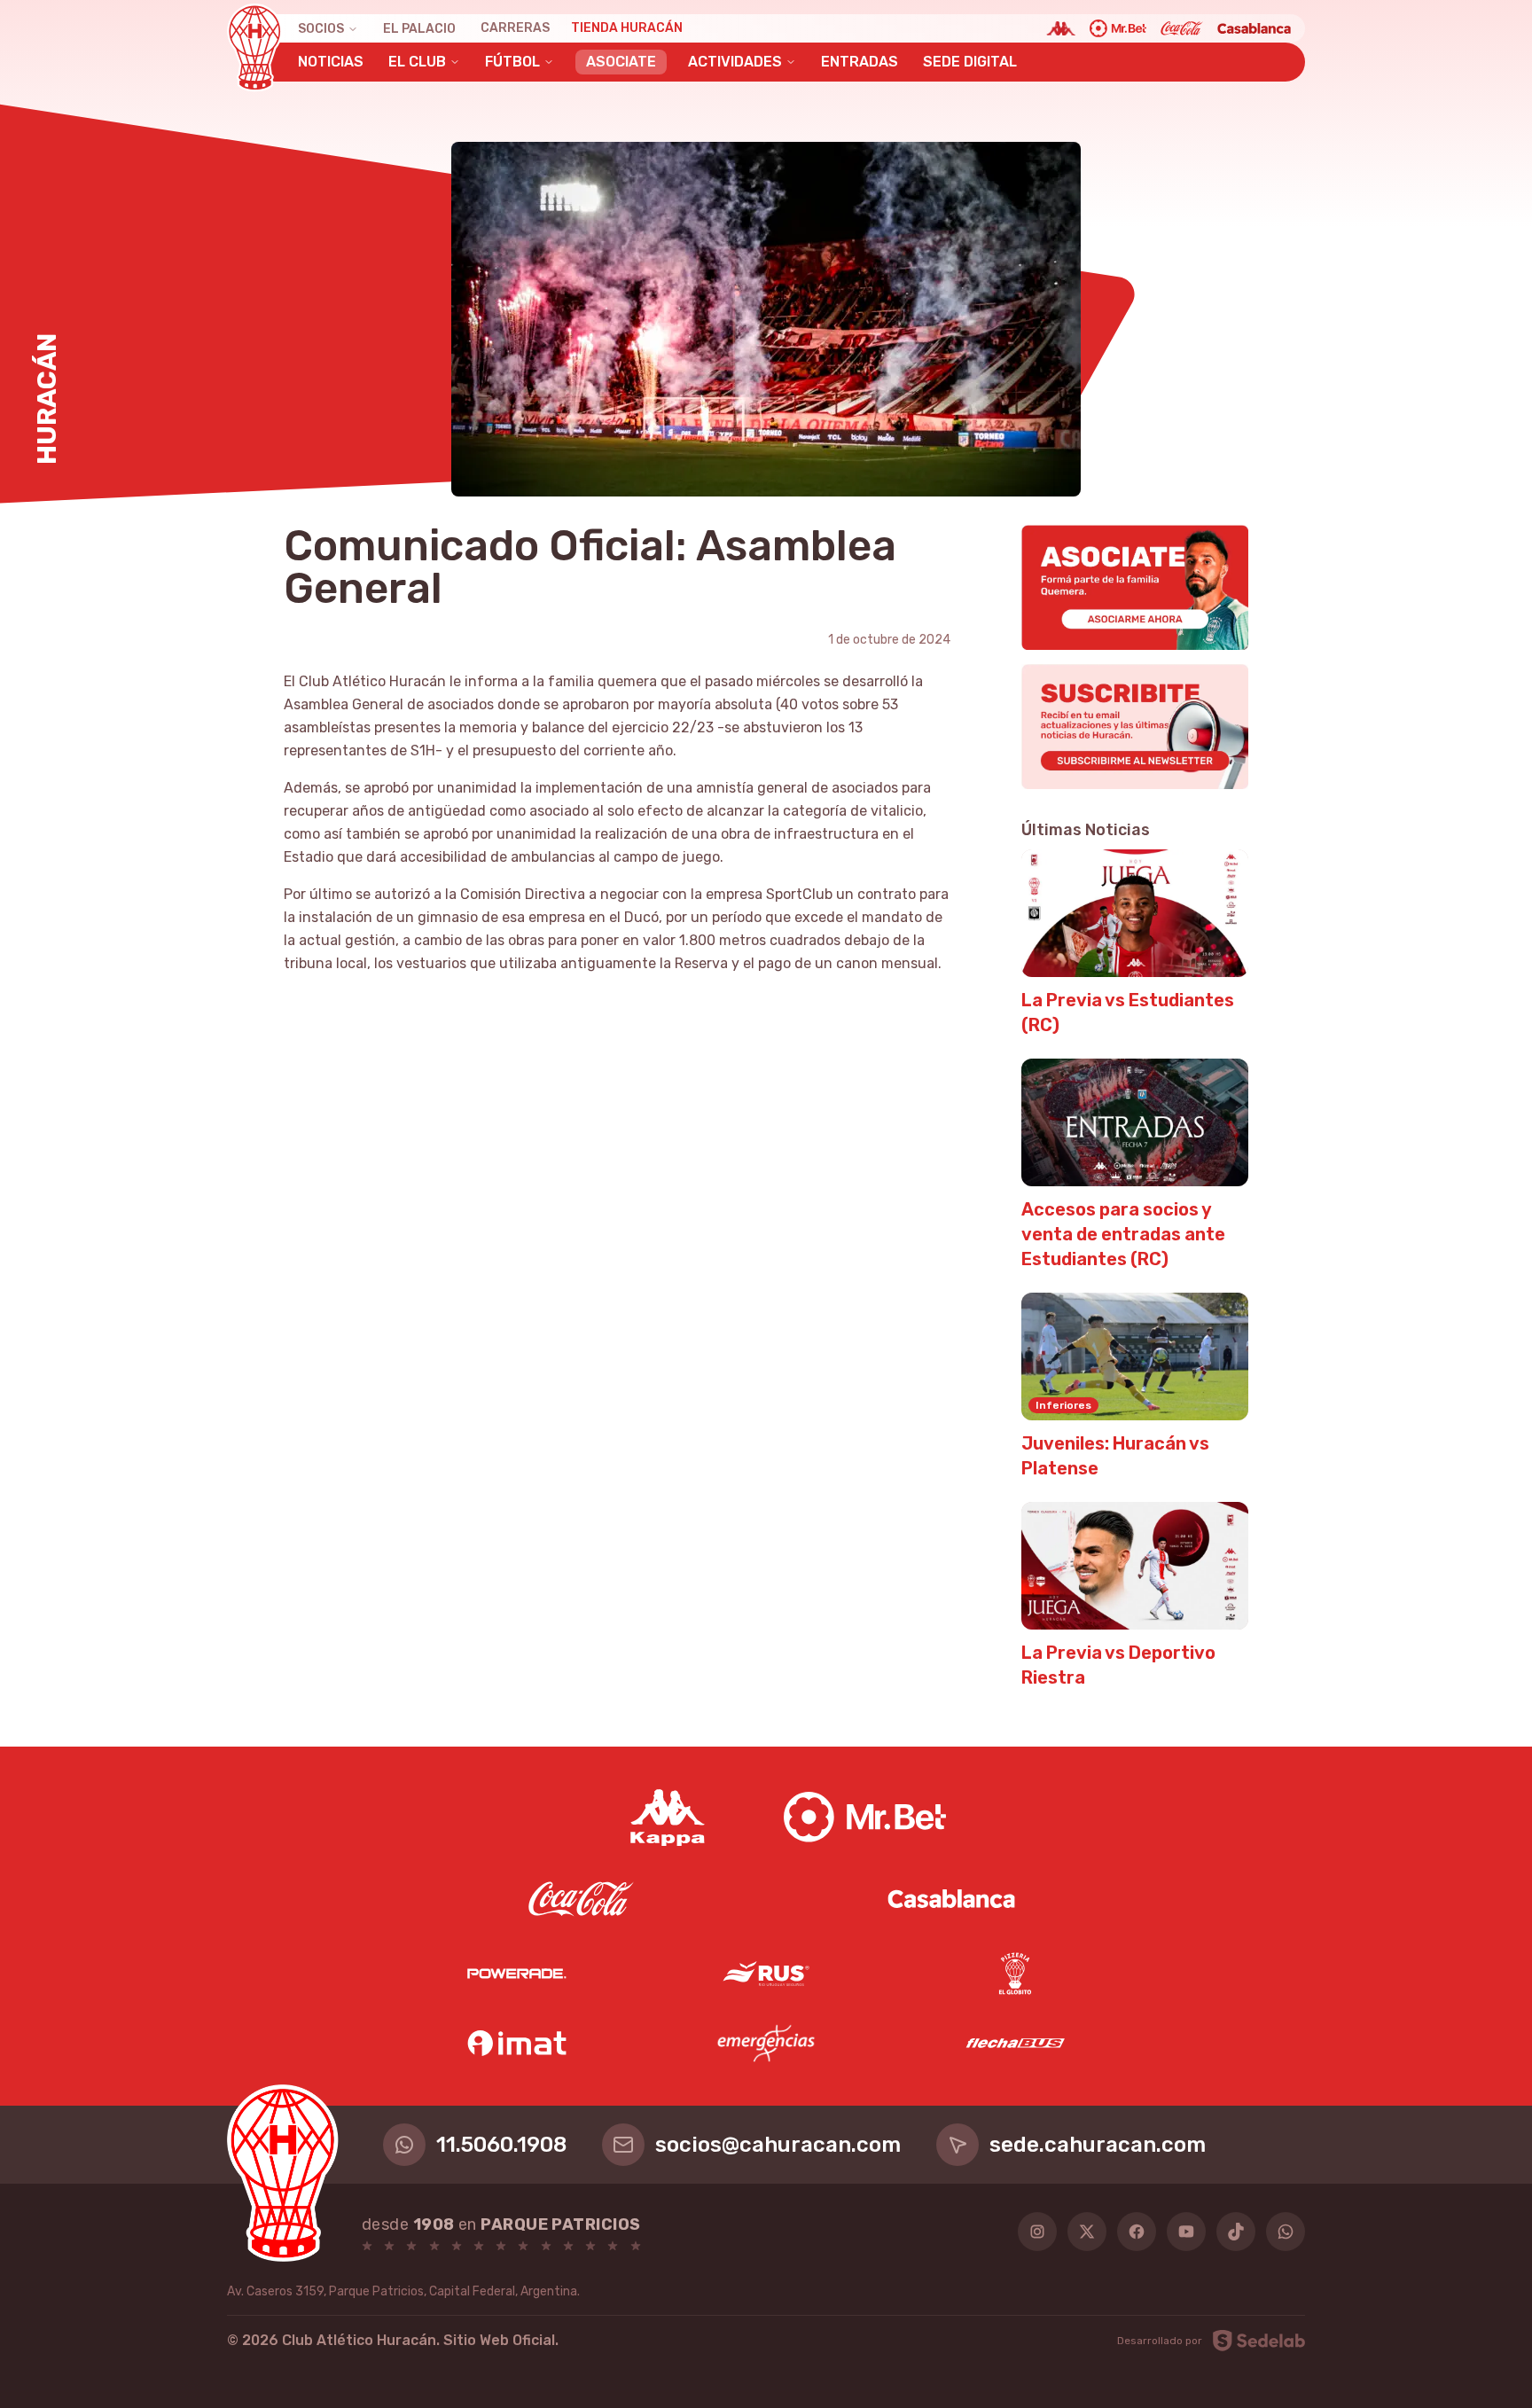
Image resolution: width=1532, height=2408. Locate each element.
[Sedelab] (1259, 2341)
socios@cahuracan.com (778, 2145)
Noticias (331, 62)
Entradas (860, 62)
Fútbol (512, 62)
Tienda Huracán (627, 28)
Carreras (515, 28)
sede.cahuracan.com (1098, 2145)
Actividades (735, 62)
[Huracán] (255, 48)
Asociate (621, 62)
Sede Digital (970, 62)
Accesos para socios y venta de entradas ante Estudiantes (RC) (1123, 1234)
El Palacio (419, 29)
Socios (321, 29)
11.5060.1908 (501, 2145)
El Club (417, 62)
